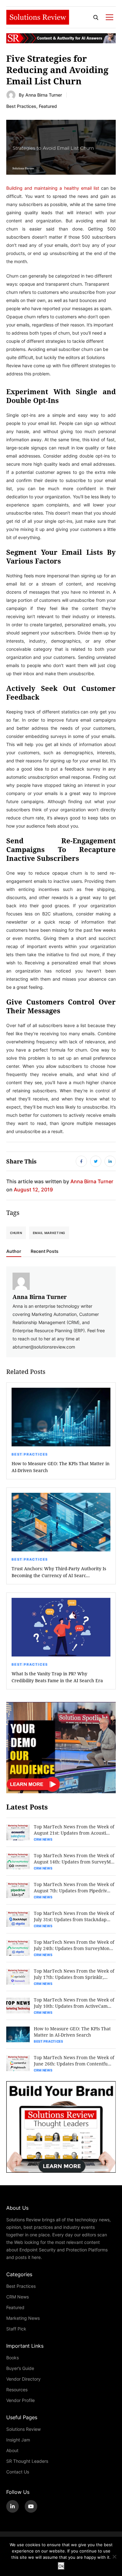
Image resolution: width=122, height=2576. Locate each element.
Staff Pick (16, 2329)
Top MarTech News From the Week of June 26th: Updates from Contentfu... (74, 2061)
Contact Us (18, 2472)
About (12, 2450)
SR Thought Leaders (27, 2461)
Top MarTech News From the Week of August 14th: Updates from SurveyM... (74, 1859)
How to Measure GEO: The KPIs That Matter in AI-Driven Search (61, 1467)
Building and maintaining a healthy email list (53, 188)
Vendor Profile (20, 2400)
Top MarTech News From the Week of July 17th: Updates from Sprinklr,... (74, 1974)
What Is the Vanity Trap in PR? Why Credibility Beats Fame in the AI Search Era (57, 1677)
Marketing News (23, 2318)
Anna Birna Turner (44, 95)
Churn (16, 1233)
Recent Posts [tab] (45, 1251)
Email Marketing (49, 1233)
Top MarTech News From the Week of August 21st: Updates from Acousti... (74, 1830)
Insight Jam (18, 2440)
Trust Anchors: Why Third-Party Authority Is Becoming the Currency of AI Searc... (59, 1572)
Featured (48, 106)
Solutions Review (23, 2429)
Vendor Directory (23, 2379)
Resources (17, 2390)
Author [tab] (14, 1251)
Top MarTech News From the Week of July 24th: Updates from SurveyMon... (74, 1945)
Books (13, 2358)
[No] (114, 2557)
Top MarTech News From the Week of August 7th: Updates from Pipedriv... (74, 1887)
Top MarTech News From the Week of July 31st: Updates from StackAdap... (74, 1916)
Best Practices (21, 106)
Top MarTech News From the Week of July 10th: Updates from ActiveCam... (74, 2003)
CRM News (43, 1839)
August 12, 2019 (33, 1189)
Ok (61, 2566)
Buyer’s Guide (20, 2368)
